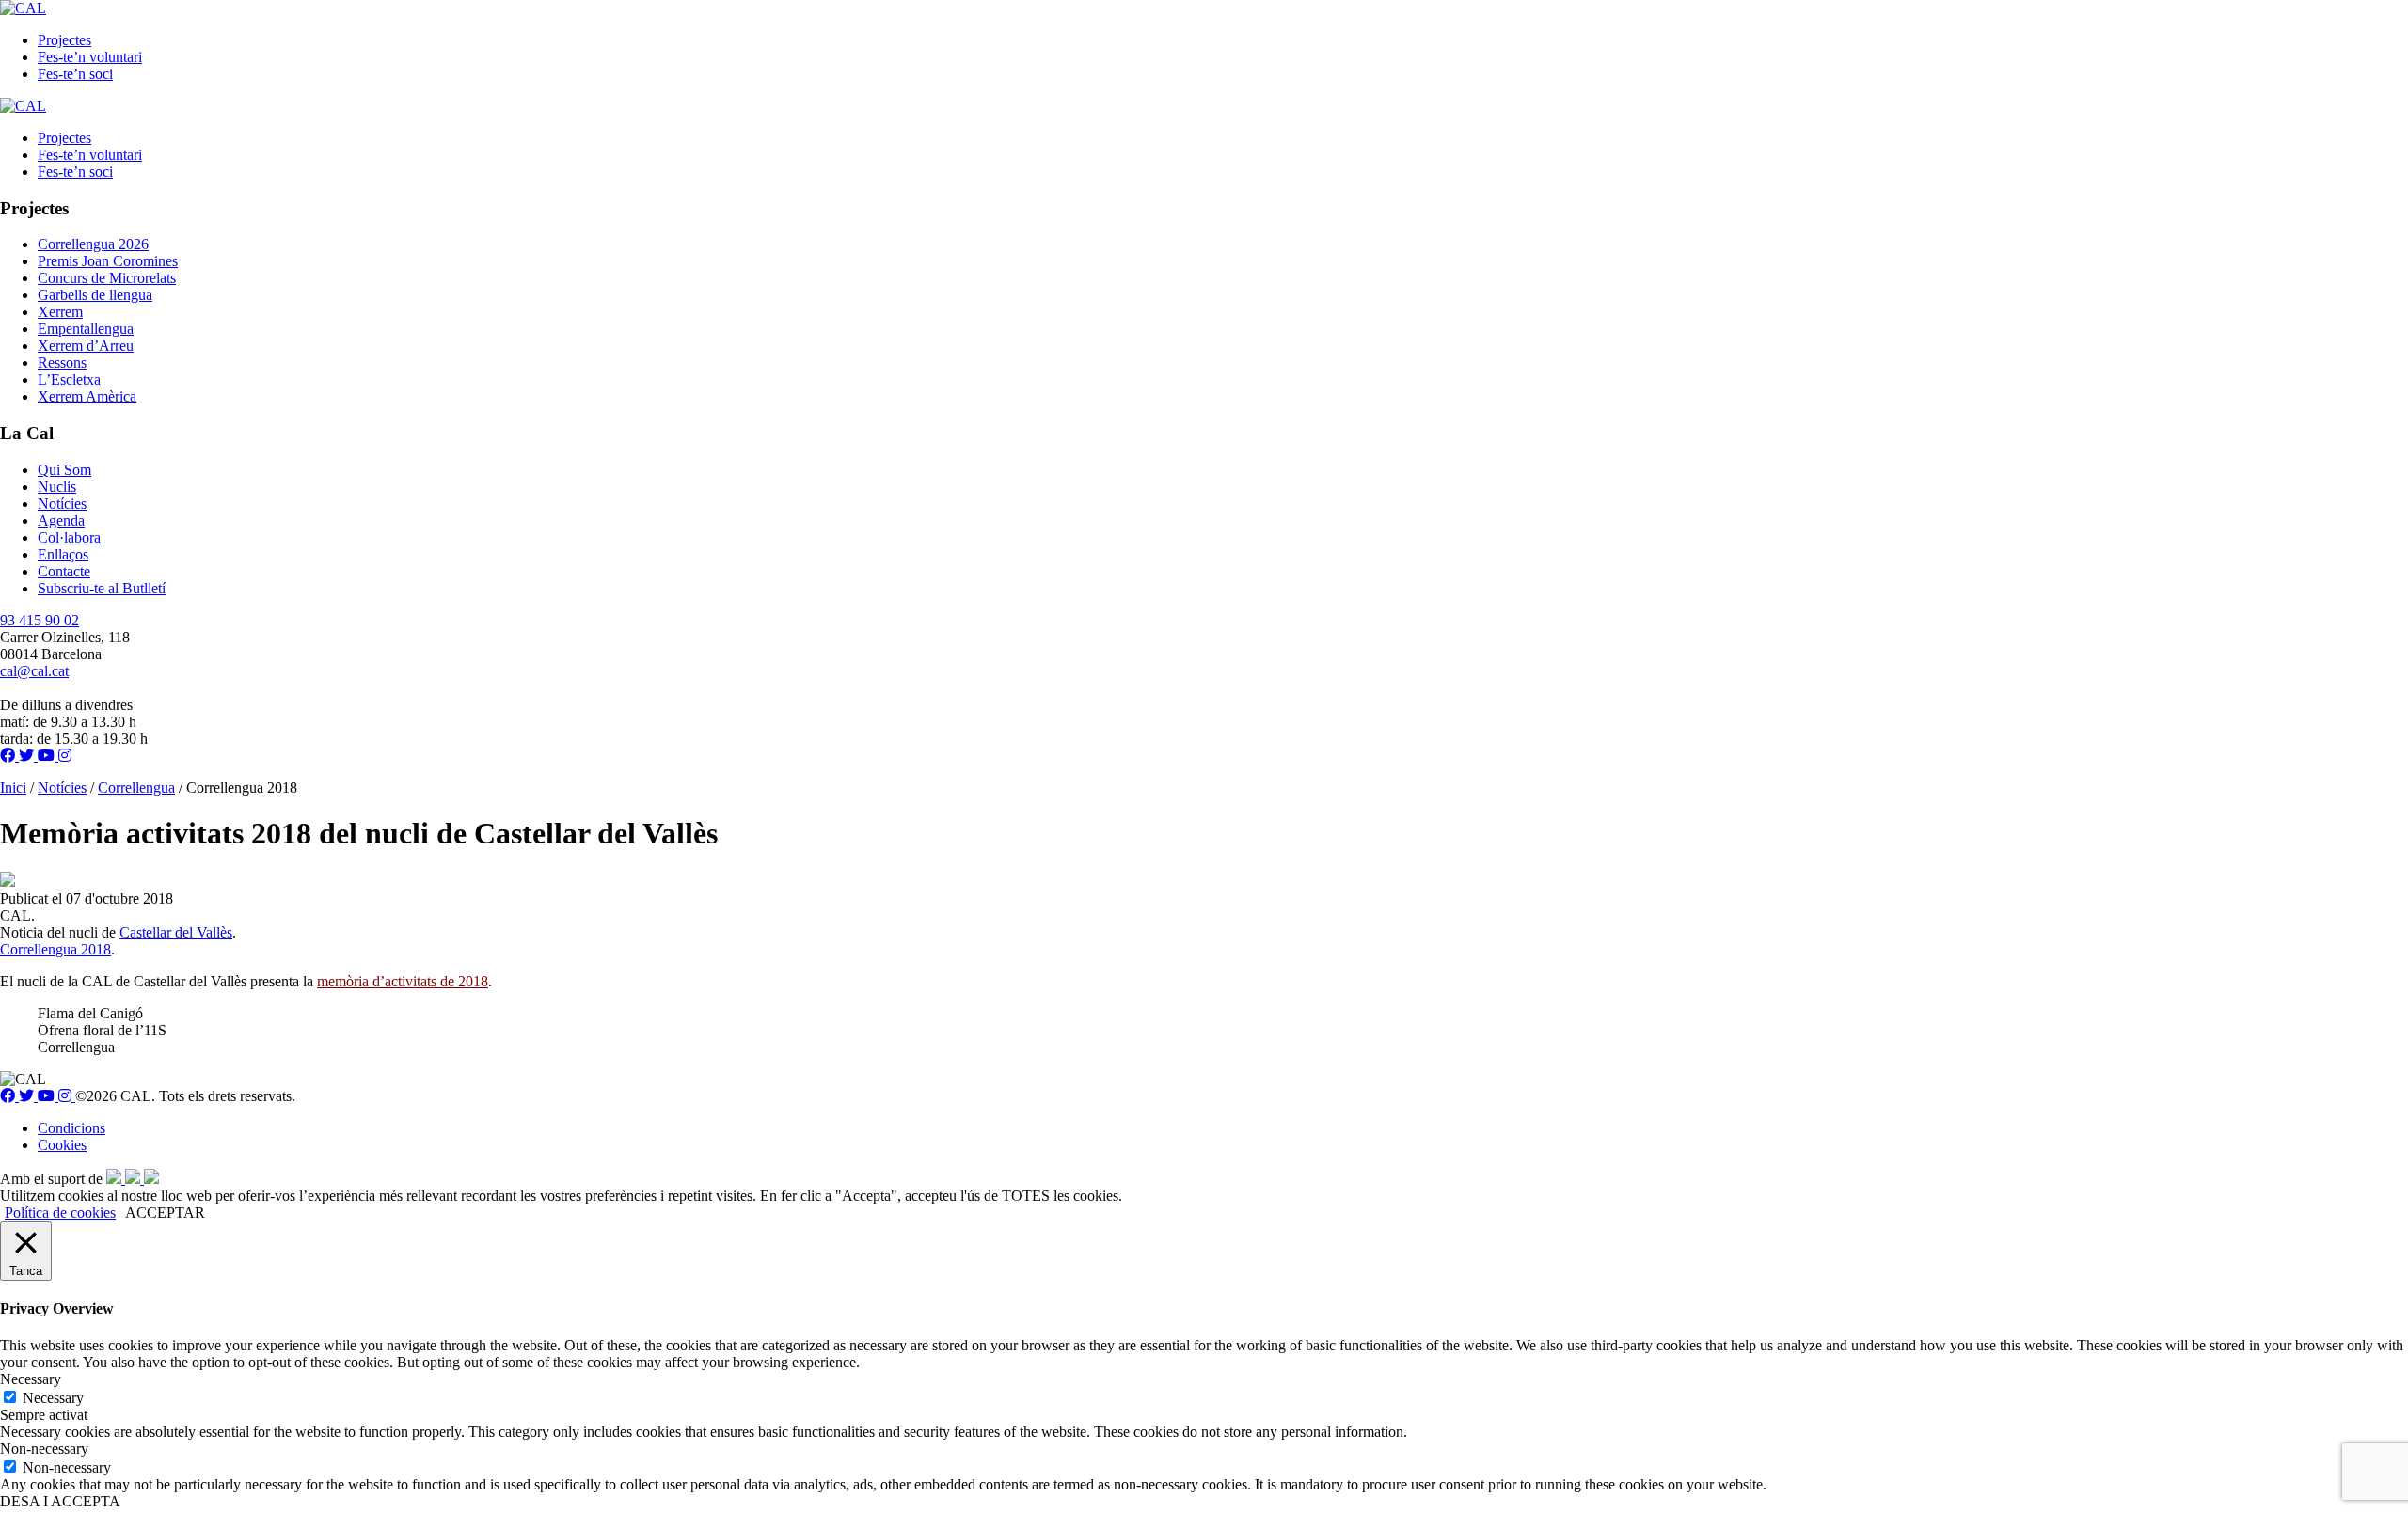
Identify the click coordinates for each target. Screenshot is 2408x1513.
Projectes (64, 40)
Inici (13, 788)
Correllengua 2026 (93, 244)
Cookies (62, 1145)
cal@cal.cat (34, 671)
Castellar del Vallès (176, 932)
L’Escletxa (69, 379)
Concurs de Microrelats (107, 278)
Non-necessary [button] (44, 1449)
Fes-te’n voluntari (90, 57)
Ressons (62, 362)
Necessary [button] (31, 1379)
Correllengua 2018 (55, 949)
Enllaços (63, 554)
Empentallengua (86, 329)
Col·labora (69, 537)
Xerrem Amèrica (87, 396)
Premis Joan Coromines (108, 261)
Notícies (62, 504)
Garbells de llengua (95, 295)
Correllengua (136, 788)
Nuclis (57, 487)
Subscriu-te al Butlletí (102, 588)
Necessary (53, 1398)
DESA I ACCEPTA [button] (60, 1501)
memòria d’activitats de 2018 (403, 981)
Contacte (64, 571)
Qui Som (64, 470)
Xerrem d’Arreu (86, 346)
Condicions (71, 1128)
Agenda (61, 520)
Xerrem (60, 312)
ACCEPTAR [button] (165, 1213)
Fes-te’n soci (75, 74)
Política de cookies (60, 1213)
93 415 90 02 (40, 620)
